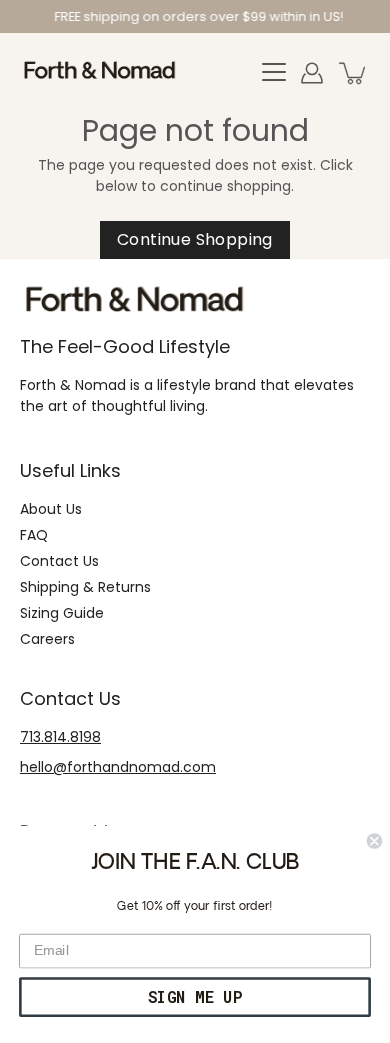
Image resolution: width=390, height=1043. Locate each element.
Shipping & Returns (85, 587)
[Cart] (354, 73)
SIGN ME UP (195, 997)
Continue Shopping (195, 239)
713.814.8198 (60, 737)
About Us (51, 509)
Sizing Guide (62, 613)
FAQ (34, 535)
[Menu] (274, 73)
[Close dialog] (374, 840)
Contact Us (59, 561)
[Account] (312, 73)
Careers (47, 639)
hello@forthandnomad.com (118, 767)
